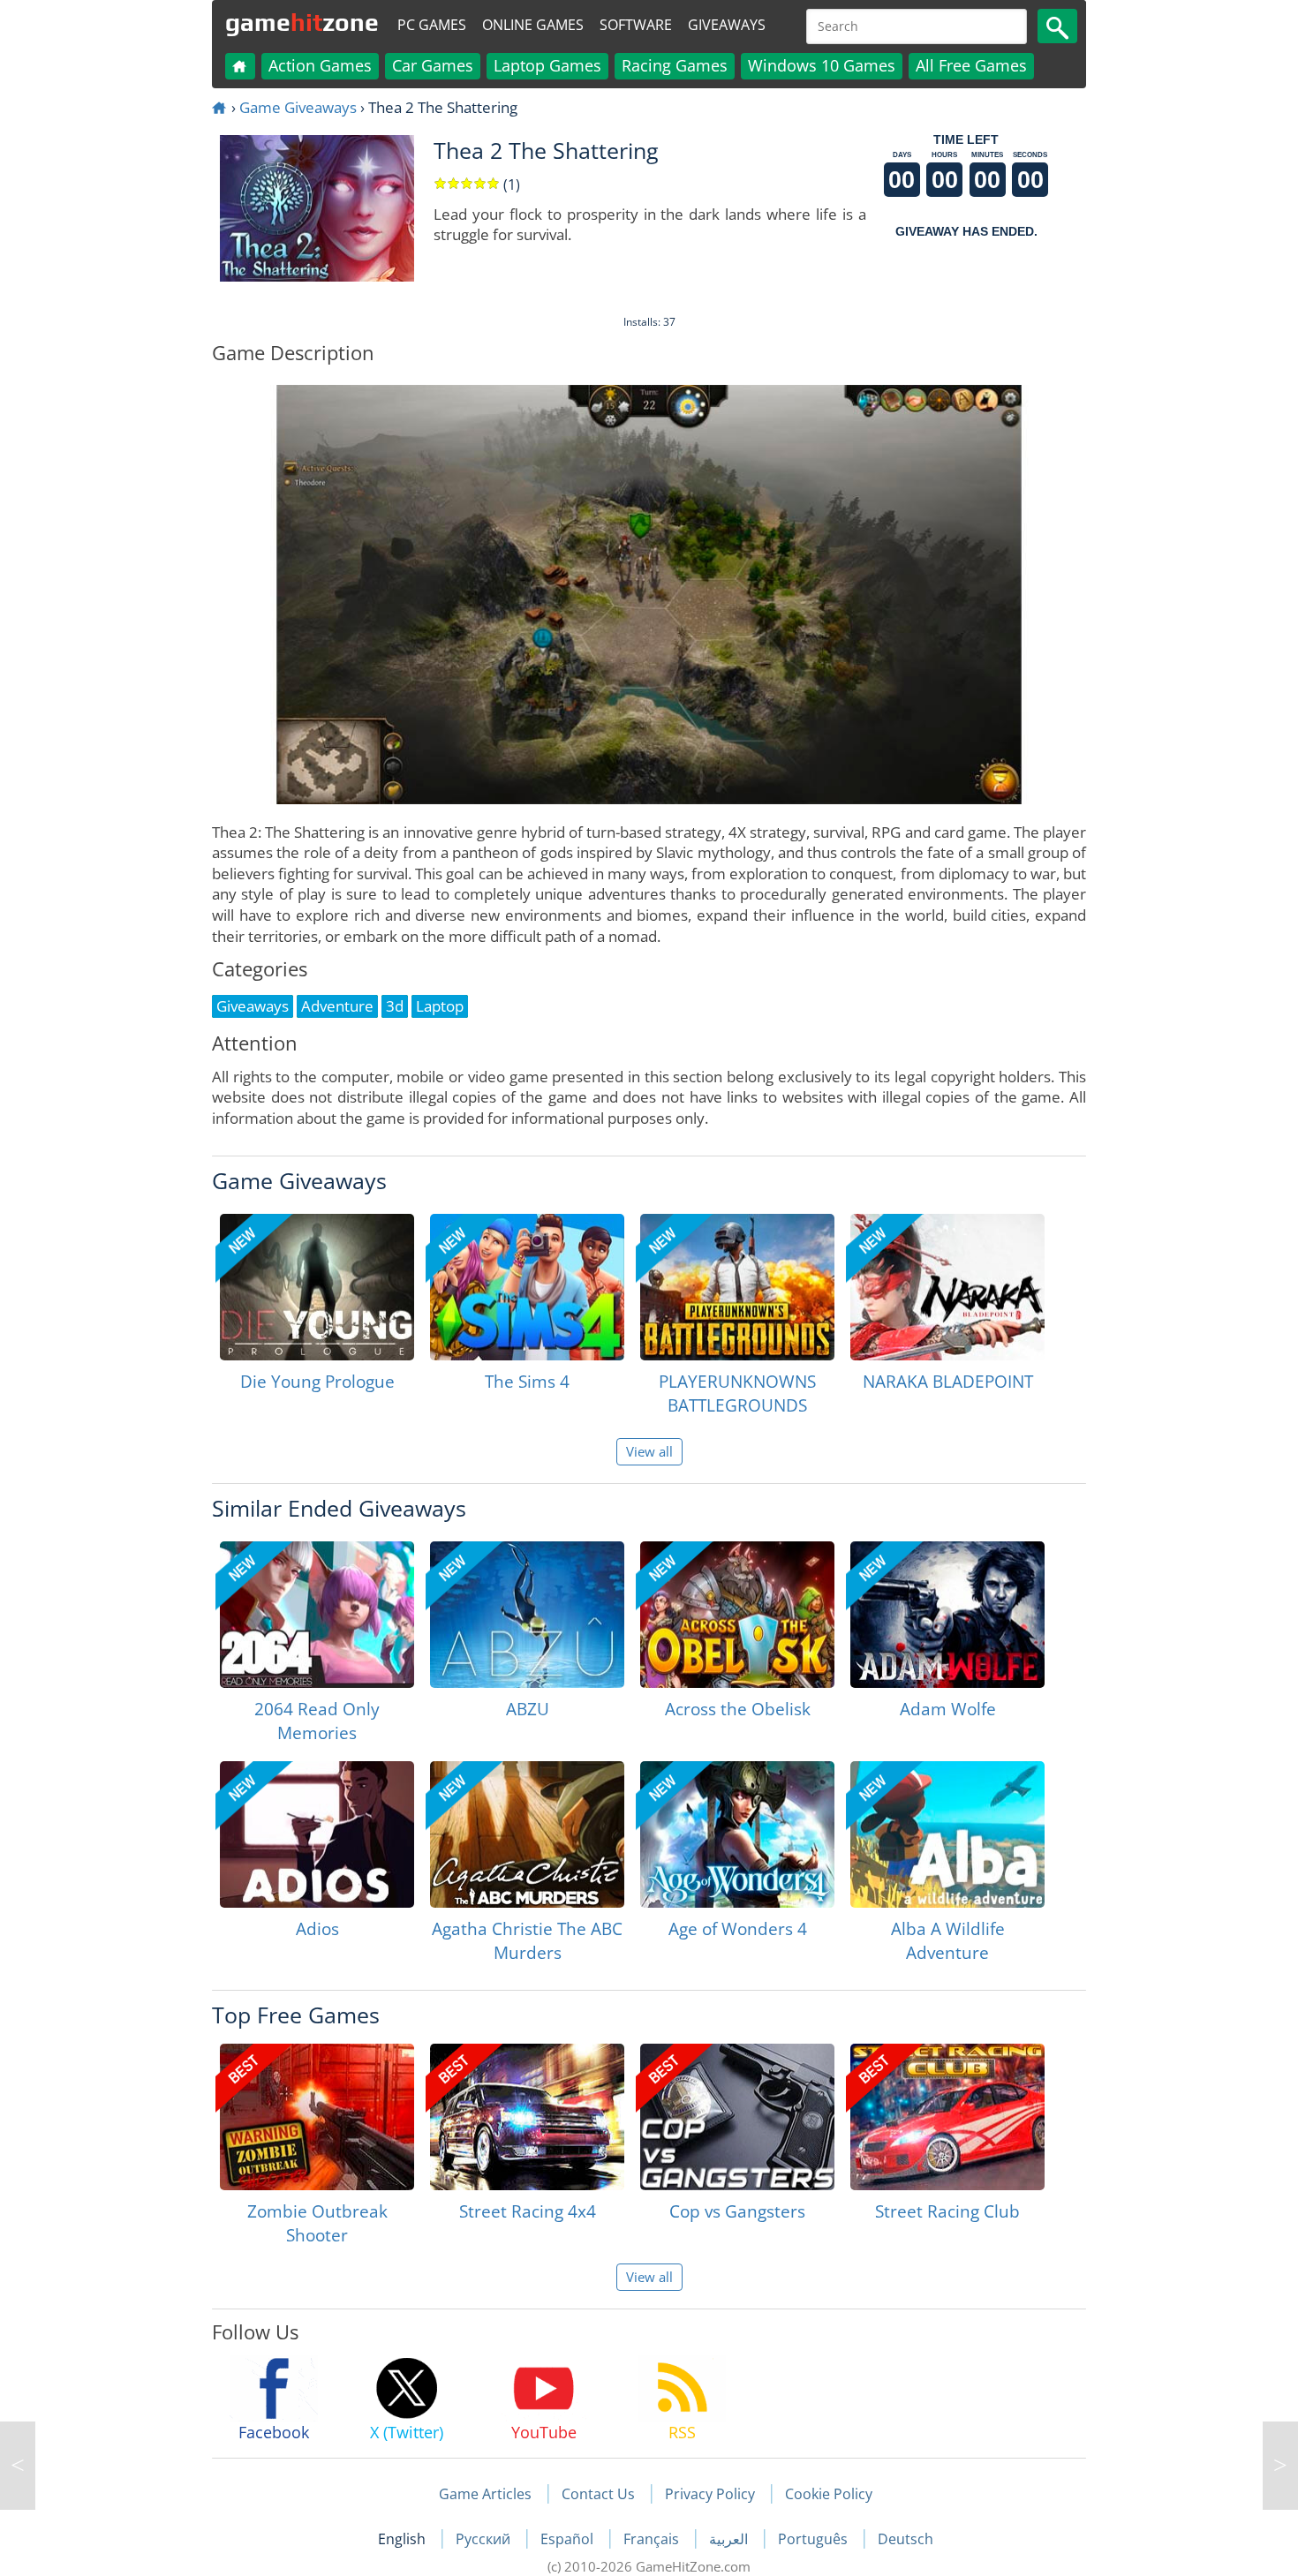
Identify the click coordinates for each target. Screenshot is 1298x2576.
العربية (730, 2539)
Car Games (433, 65)
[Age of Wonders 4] (737, 1834)
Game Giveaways (298, 107)
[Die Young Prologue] (317, 1287)
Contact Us (598, 2494)
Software (636, 25)
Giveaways (727, 25)
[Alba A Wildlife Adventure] (947, 1834)
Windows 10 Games (822, 65)
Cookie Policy (829, 2494)
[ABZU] (527, 1615)
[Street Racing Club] (947, 2117)
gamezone (302, 22)
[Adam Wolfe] (947, 1615)
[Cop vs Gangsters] (737, 2117)
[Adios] (317, 1834)
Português (815, 2539)
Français (653, 2539)
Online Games (533, 25)
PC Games (432, 25)
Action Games (320, 65)
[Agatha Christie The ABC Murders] (527, 1834)
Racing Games (675, 65)
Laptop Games (547, 65)
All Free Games (971, 65)
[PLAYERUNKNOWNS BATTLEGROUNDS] (737, 1287)
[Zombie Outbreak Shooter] (317, 2117)
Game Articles (485, 2494)
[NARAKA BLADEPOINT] (947, 1287)
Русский (485, 2539)
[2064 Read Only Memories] (317, 1615)
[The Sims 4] (527, 1287)
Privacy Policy (710, 2494)
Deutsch (906, 2539)
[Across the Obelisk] (737, 1615)
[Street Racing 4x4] (527, 2117)
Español (569, 2539)
